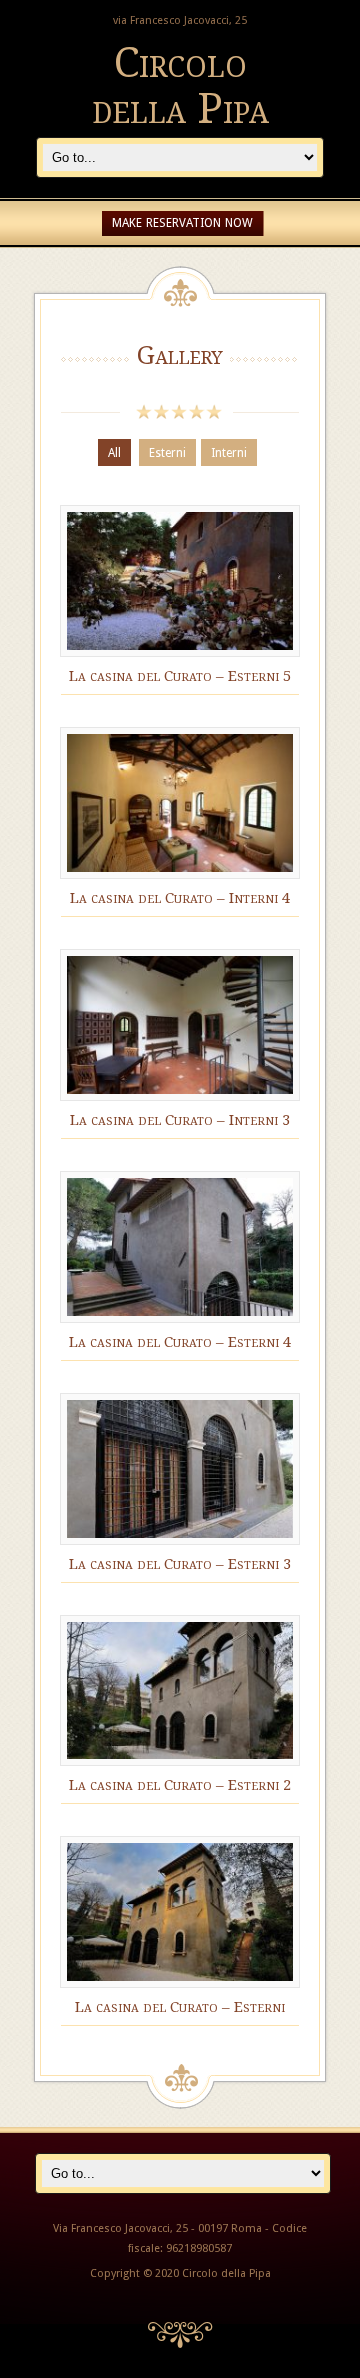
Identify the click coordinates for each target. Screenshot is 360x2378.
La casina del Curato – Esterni (180, 2007)
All (114, 453)
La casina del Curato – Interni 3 (180, 1120)
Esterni (167, 453)
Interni (229, 453)
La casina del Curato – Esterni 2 (180, 1785)
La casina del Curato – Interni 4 (180, 898)
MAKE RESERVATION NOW (182, 223)
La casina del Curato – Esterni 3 (180, 1564)
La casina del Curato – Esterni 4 (180, 1342)
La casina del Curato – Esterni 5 (180, 676)
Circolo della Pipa (180, 86)
